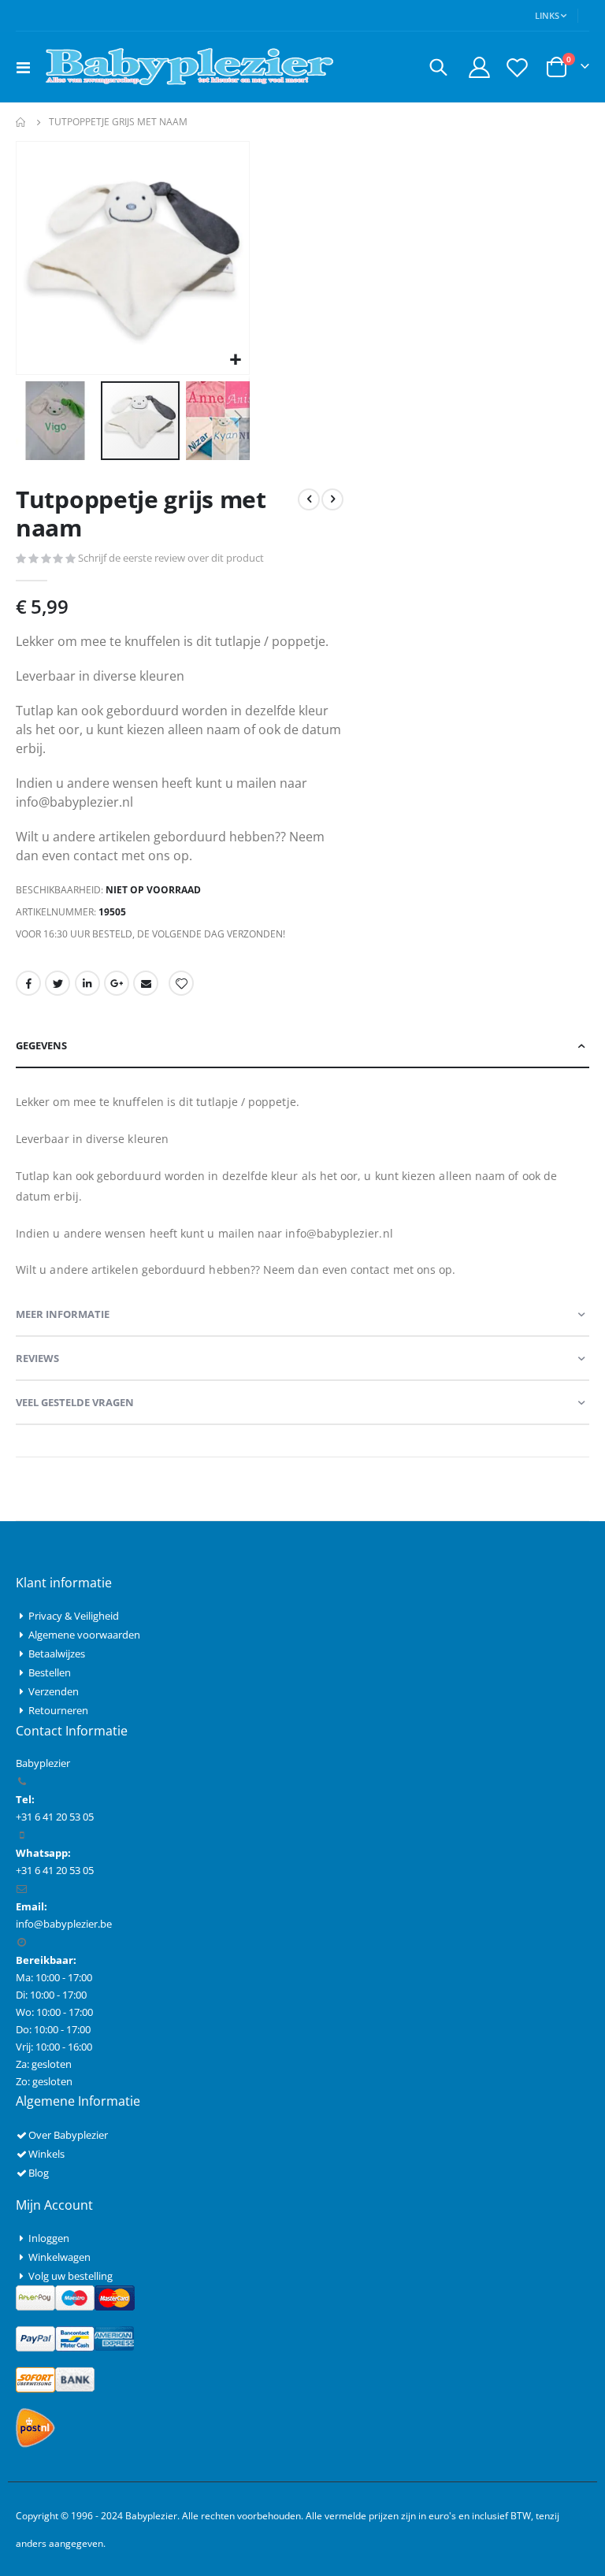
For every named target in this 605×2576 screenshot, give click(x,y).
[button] (235, 360)
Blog (39, 2173)
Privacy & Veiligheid (74, 1616)
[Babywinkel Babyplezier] (189, 67)
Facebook (28, 983)
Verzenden (54, 1691)
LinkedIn (87, 983)
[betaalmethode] (75, 2296)
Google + (117, 983)
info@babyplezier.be (64, 1924)
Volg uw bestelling (71, 2276)
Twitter (58, 983)
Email (146, 983)
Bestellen (50, 1672)
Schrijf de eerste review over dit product (171, 558)
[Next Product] (332, 499)
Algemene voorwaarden (84, 1635)
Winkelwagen (59, 2257)
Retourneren (58, 1710)
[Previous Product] (309, 499)
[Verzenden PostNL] (35, 2426)
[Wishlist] (518, 67)
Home (21, 122)
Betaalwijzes (57, 1654)
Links (547, 15)
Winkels (46, 2154)
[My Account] (479, 67)
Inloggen (49, 2238)
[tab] (302, 1046)
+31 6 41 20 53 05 (55, 1870)
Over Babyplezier (68, 2135)
